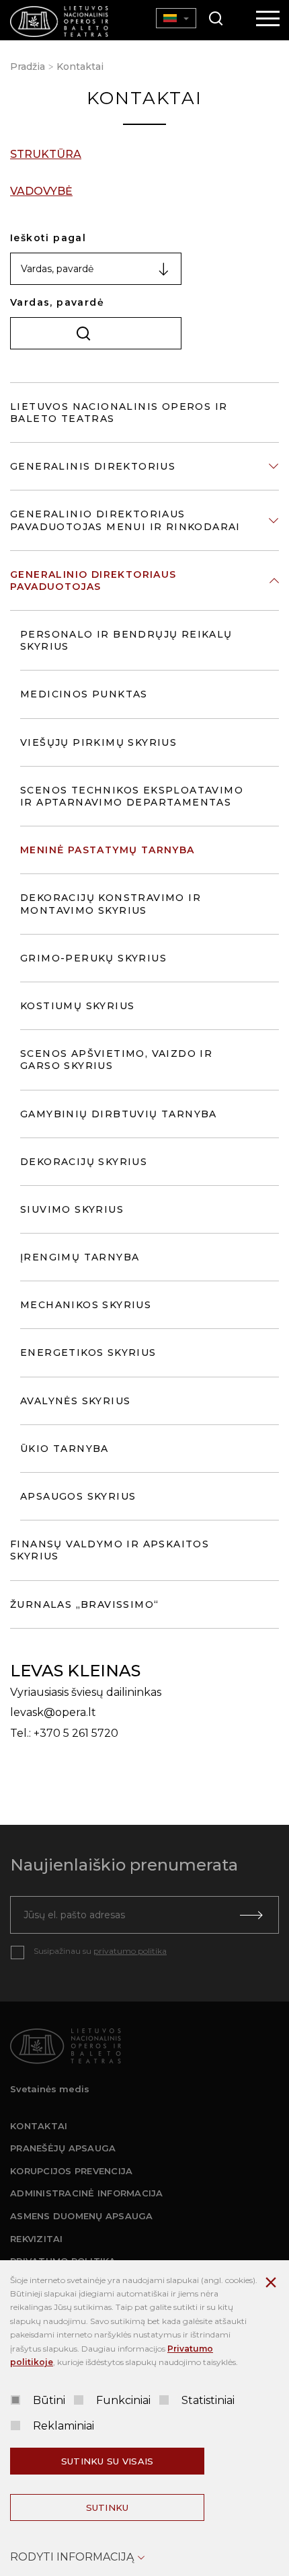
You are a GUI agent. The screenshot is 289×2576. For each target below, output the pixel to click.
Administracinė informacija (87, 2193)
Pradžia (28, 67)
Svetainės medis (50, 2089)
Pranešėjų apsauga (63, 2148)
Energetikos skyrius (88, 1353)
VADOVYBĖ (41, 191)
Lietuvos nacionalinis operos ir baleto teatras (119, 413)
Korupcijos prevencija (71, 2171)
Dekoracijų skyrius (84, 1162)
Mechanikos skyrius (86, 1305)
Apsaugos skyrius (78, 1496)
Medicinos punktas (84, 694)
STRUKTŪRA (46, 154)
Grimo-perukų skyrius (93, 958)
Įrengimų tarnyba (80, 1257)
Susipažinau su (100, 1951)
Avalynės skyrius (75, 1401)
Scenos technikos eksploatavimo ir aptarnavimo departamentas (132, 796)
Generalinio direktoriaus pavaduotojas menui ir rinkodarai (125, 520)
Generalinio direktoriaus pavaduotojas (93, 581)
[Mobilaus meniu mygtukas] (268, 19)
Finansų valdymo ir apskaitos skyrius (110, 1550)
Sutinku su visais (107, 2461)
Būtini (49, 2400)
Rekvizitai (37, 2239)
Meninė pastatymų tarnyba (108, 850)
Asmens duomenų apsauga (82, 2216)
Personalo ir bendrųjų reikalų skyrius (126, 640)
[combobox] (96, 269)
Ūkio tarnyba (65, 1449)
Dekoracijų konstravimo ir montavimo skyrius (111, 904)
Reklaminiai (64, 2426)
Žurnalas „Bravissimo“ (84, 1604)
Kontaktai (80, 67)
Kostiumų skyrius (77, 1006)
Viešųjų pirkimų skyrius (98, 742)
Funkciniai (123, 2400)
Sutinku (108, 2507)
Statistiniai (208, 2400)
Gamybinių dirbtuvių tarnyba (119, 1114)
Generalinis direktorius (93, 466)
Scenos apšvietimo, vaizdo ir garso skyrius (116, 1060)
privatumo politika (130, 1951)
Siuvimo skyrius (72, 1209)
